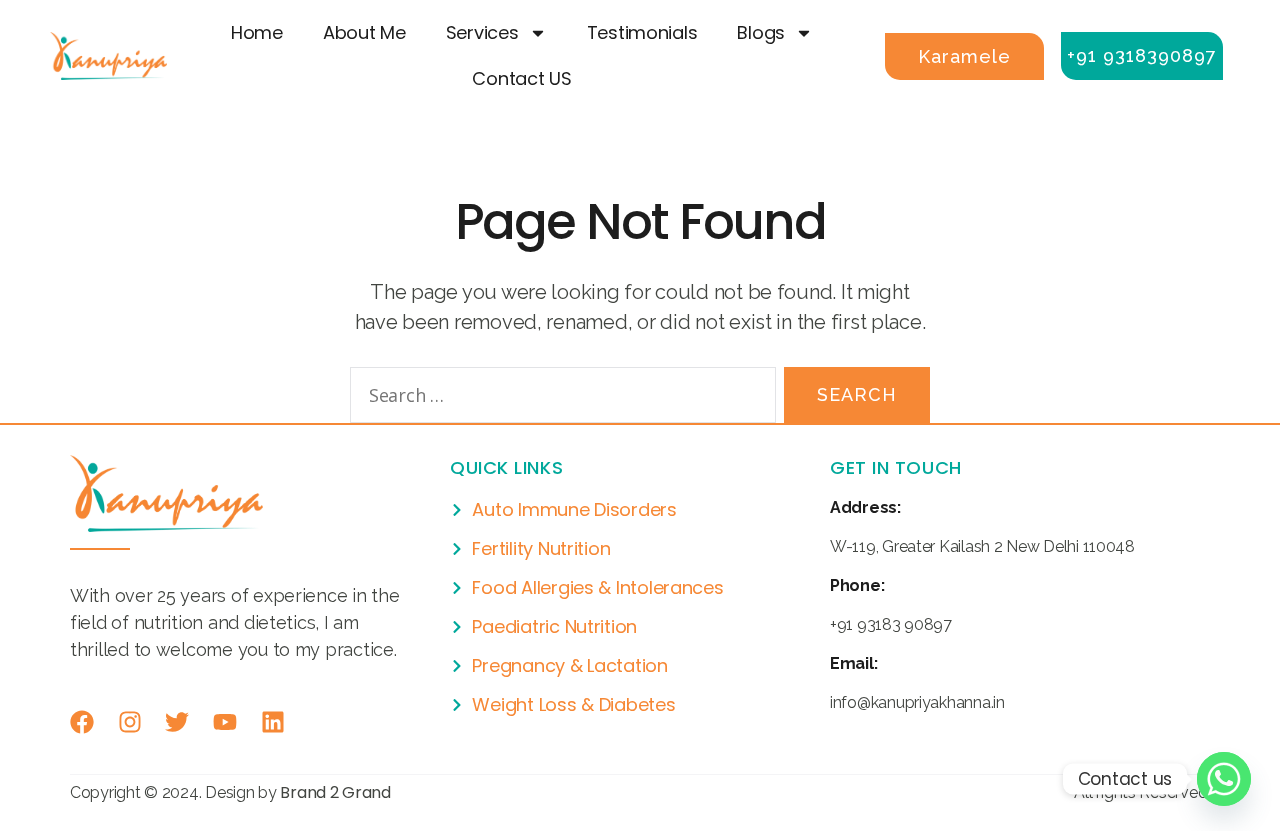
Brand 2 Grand (335, 792)
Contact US (521, 78)
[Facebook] (82, 722)
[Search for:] (559, 399)
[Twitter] (177, 722)
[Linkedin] (273, 722)
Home (257, 32)
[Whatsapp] (1224, 779)
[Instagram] (130, 722)
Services (482, 32)
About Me (364, 32)
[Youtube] (225, 722)
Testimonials (642, 32)
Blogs (761, 32)
